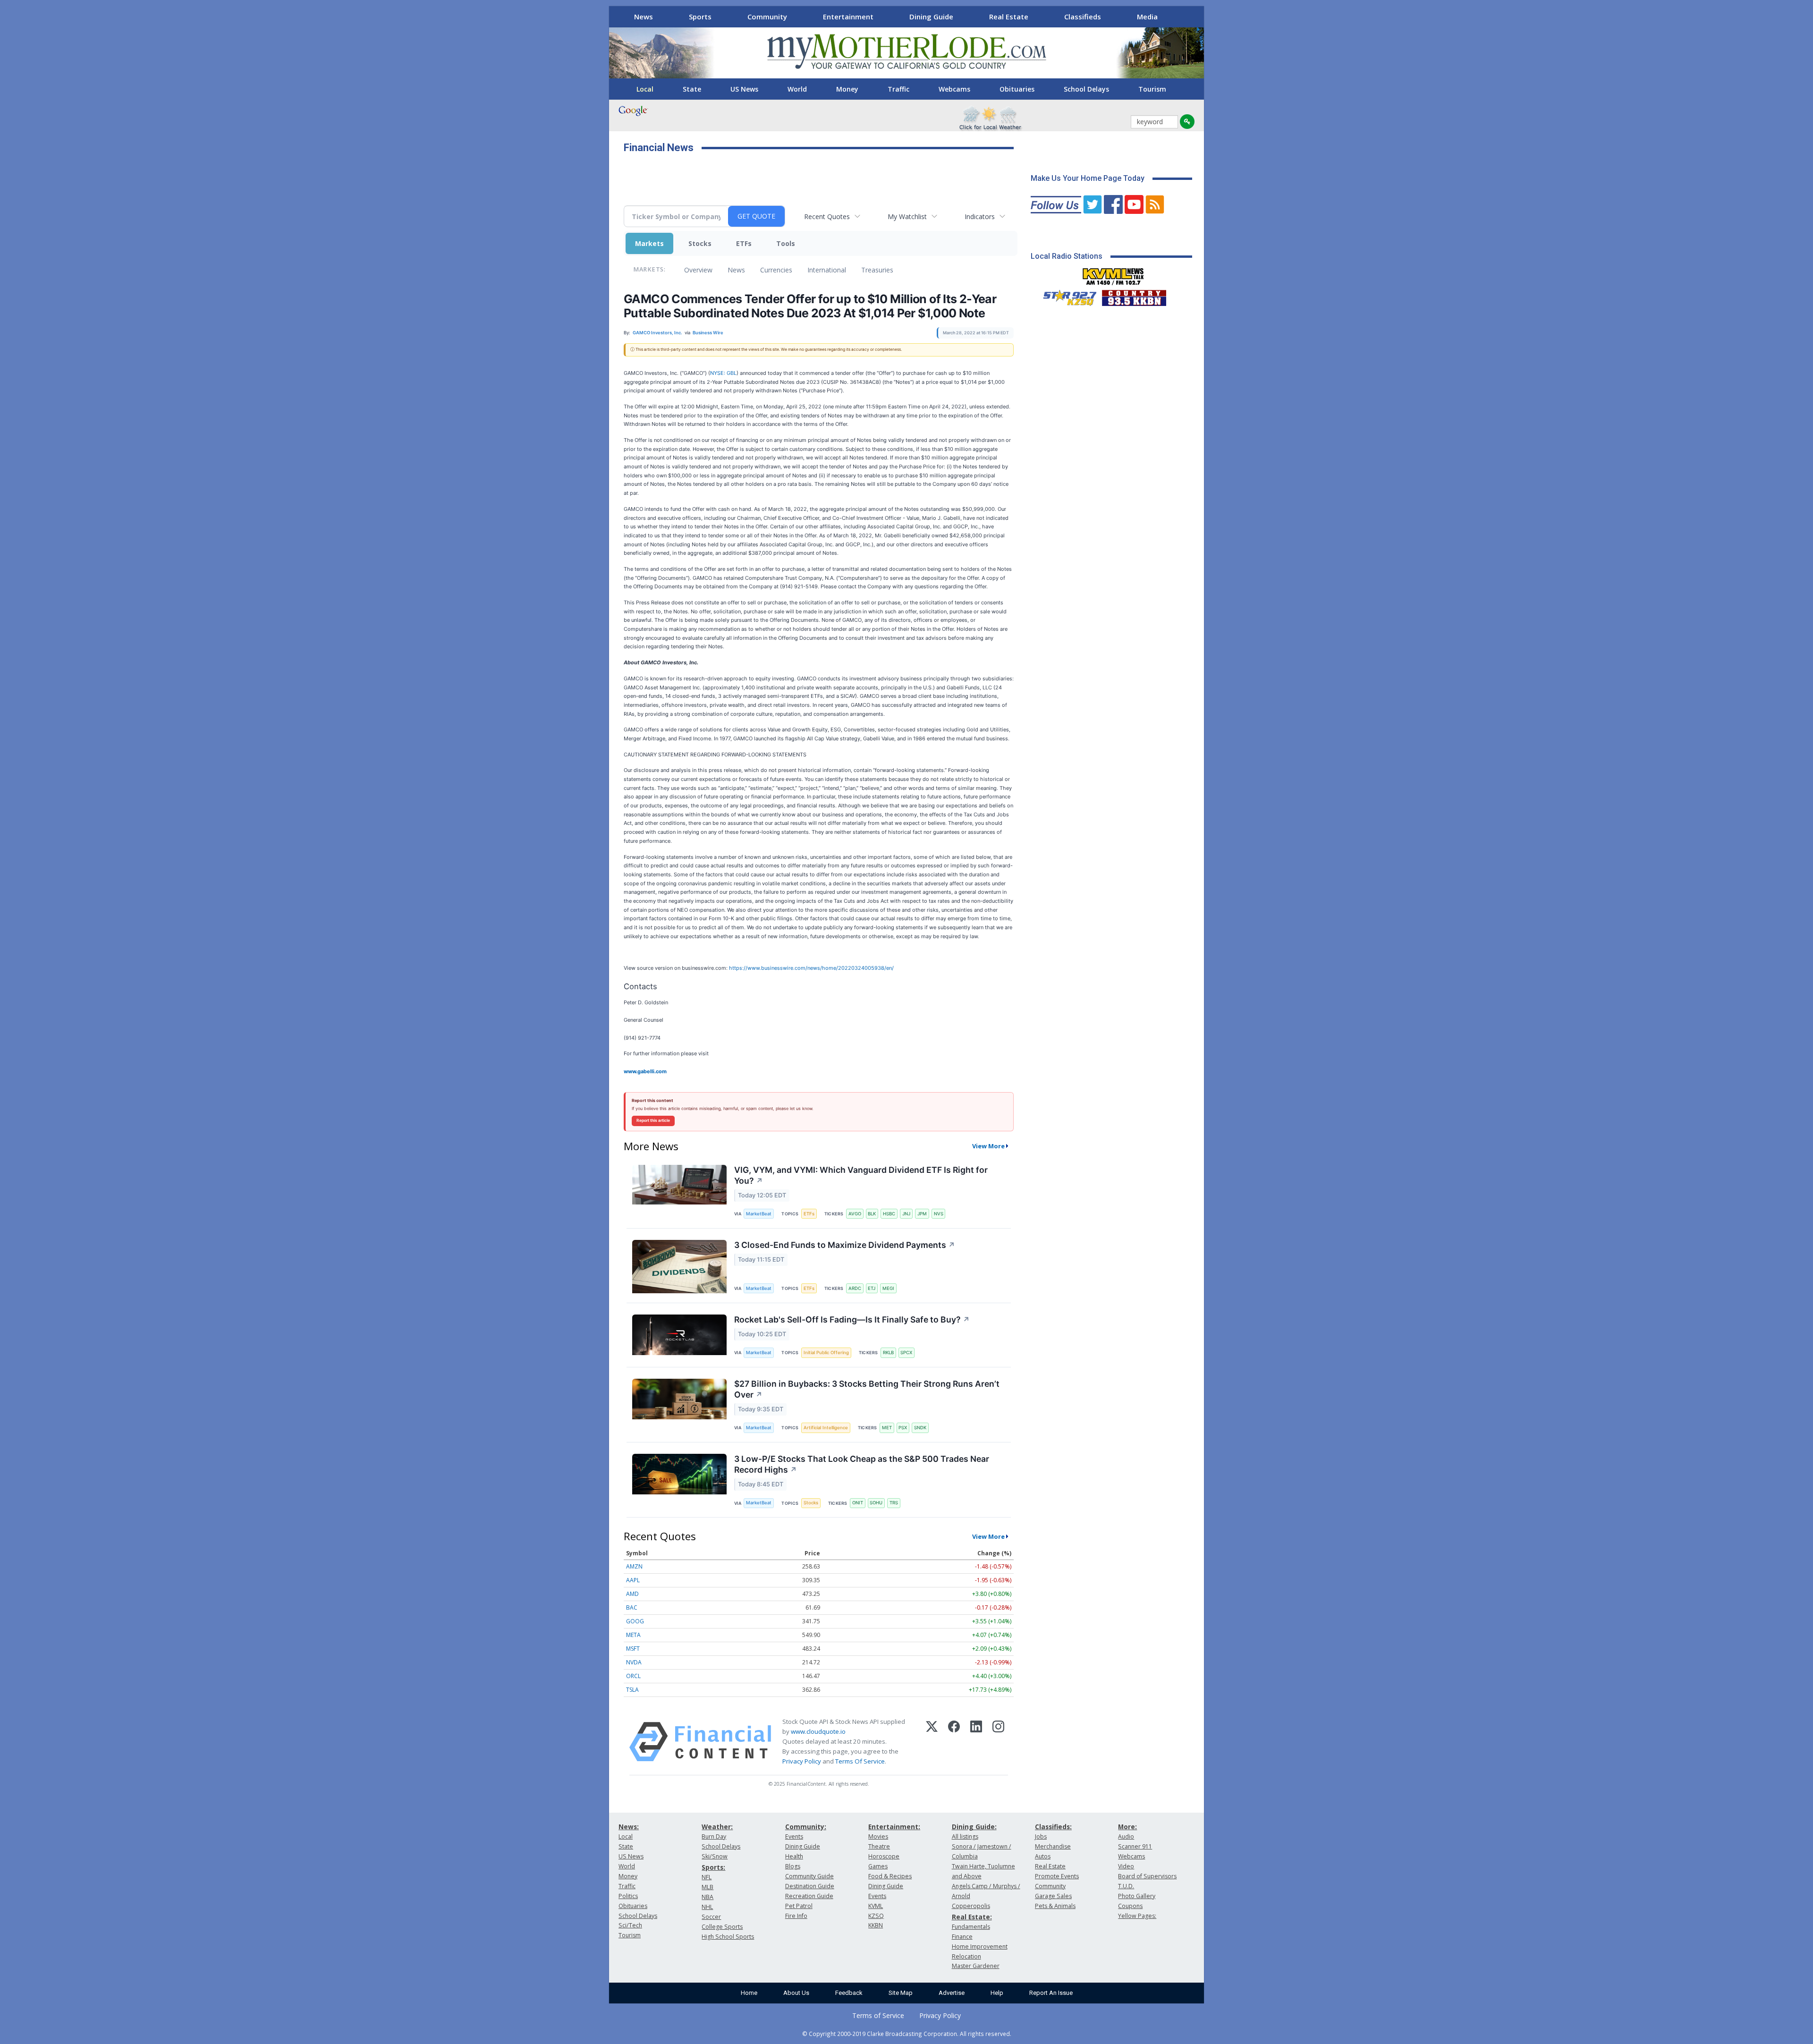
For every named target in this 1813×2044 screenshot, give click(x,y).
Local (645, 89)
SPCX (906, 1353)
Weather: (717, 1827)
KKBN (876, 1925)
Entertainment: (894, 1827)
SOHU (876, 1503)
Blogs (793, 1866)
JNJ (906, 1214)
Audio (1126, 1836)
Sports (700, 17)
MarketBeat (759, 1214)
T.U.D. (1126, 1886)
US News (744, 89)
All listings (965, 1836)
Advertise (952, 1993)
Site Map (901, 1993)
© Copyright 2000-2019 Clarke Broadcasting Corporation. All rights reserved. (907, 2034)
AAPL (633, 1580)
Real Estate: (972, 1917)
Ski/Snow (715, 1856)
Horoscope (884, 1856)
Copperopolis (971, 1906)
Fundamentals (971, 1927)
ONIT (858, 1503)
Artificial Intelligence (826, 1428)
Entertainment (848, 17)
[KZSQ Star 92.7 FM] (1066, 296)
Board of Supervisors (1147, 1876)
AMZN (634, 1566)
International (827, 270)
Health (794, 1856)
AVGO (855, 1214)
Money (847, 89)
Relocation (966, 1956)
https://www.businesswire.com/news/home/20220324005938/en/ (811, 968)
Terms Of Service (860, 1761)
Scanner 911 (1135, 1846)
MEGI (888, 1288)
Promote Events (1057, 1876)
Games (878, 1866)
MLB (707, 1887)
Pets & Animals (1055, 1906)
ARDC (855, 1288)
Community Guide (809, 1876)
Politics (628, 1896)
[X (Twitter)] (932, 1742)
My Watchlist (907, 216)
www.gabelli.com (645, 1071)
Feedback (849, 1993)
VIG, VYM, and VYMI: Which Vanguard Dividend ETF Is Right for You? (861, 1175)
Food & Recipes (890, 1876)
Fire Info (796, 1916)
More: (1127, 1827)
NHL (707, 1907)
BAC (632, 1607)
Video (1126, 1866)
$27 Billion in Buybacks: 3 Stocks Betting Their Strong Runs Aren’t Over (867, 1389)
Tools (786, 243)
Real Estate (1009, 17)
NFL (707, 1877)
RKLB (888, 1353)
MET (887, 1428)
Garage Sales (1053, 1896)
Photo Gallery (1137, 1896)
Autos (1043, 1856)
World (797, 89)
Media (1147, 17)
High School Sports (728, 1937)
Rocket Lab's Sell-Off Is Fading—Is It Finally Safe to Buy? (852, 1319)
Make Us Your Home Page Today (1088, 178)
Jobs (1041, 1836)
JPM (922, 1214)
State (692, 89)
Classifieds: (1053, 1827)
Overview (698, 270)
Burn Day (714, 1836)
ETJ (872, 1288)
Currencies (776, 270)
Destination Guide (810, 1886)
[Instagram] (998, 1742)
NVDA (634, 1662)
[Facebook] (954, 1742)
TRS (894, 1503)
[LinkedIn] (976, 1742)
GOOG (635, 1621)
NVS (939, 1214)
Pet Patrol (799, 1906)
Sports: (713, 1867)
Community (767, 17)
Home (749, 1993)
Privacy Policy (802, 1761)
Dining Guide (931, 17)
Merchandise (1053, 1846)
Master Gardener (976, 1966)
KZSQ (876, 1916)
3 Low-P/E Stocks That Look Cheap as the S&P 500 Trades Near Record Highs (862, 1464)
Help (997, 1993)
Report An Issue (1051, 1993)
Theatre (879, 1846)
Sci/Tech (630, 1925)
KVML (876, 1906)
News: (629, 1827)
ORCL (633, 1676)
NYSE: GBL (723, 373)
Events (794, 1836)
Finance (962, 1937)
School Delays (1086, 89)
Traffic (898, 89)
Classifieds (1083, 17)
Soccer (711, 1917)
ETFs (744, 243)
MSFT (633, 1649)
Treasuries (877, 270)
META (633, 1635)
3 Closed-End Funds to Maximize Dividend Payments (845, 1245)
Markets (649, 243)
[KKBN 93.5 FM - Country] (1134, 296)
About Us (796, 1993)
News (644, 17)
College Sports (722, 1927)
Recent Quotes (827, 216)
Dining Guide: (974, 1827)
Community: (806, 1827)
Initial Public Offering (826, 1353)
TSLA (632, 1690)
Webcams (954, 89)
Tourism (1152, 89)
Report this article (653, 1120)
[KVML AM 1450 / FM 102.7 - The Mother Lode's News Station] (1113, 274)
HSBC (889, 1214)
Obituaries (1017, 89)
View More (988, 1146)
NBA (707, 1897)
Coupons (1130, 1906)
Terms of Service (878, 2015)
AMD (632, 1594)
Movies (878, 1836)
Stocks (700, 243)
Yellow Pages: (1137, 1916)
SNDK (920, 1428)
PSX (903, 1428)
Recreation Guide (809, 1896)
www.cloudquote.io (818, 1731)
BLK (872, 1214)
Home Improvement (980, 1946)
